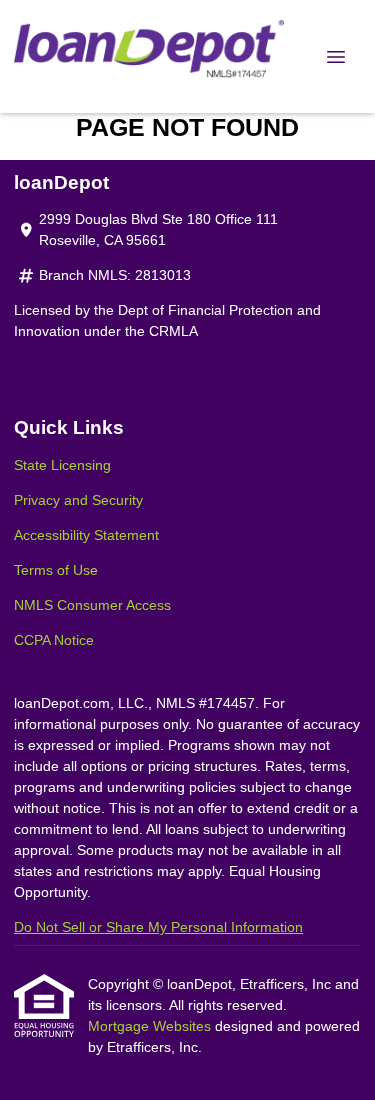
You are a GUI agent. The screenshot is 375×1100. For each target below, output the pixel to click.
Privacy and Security (78, 500)
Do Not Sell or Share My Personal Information (158, 927)
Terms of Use (56, 570)
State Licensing (62, 465)
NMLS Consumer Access (92, 605)
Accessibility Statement (86, 535)
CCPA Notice (54, 640)
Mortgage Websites (151, 1026)
